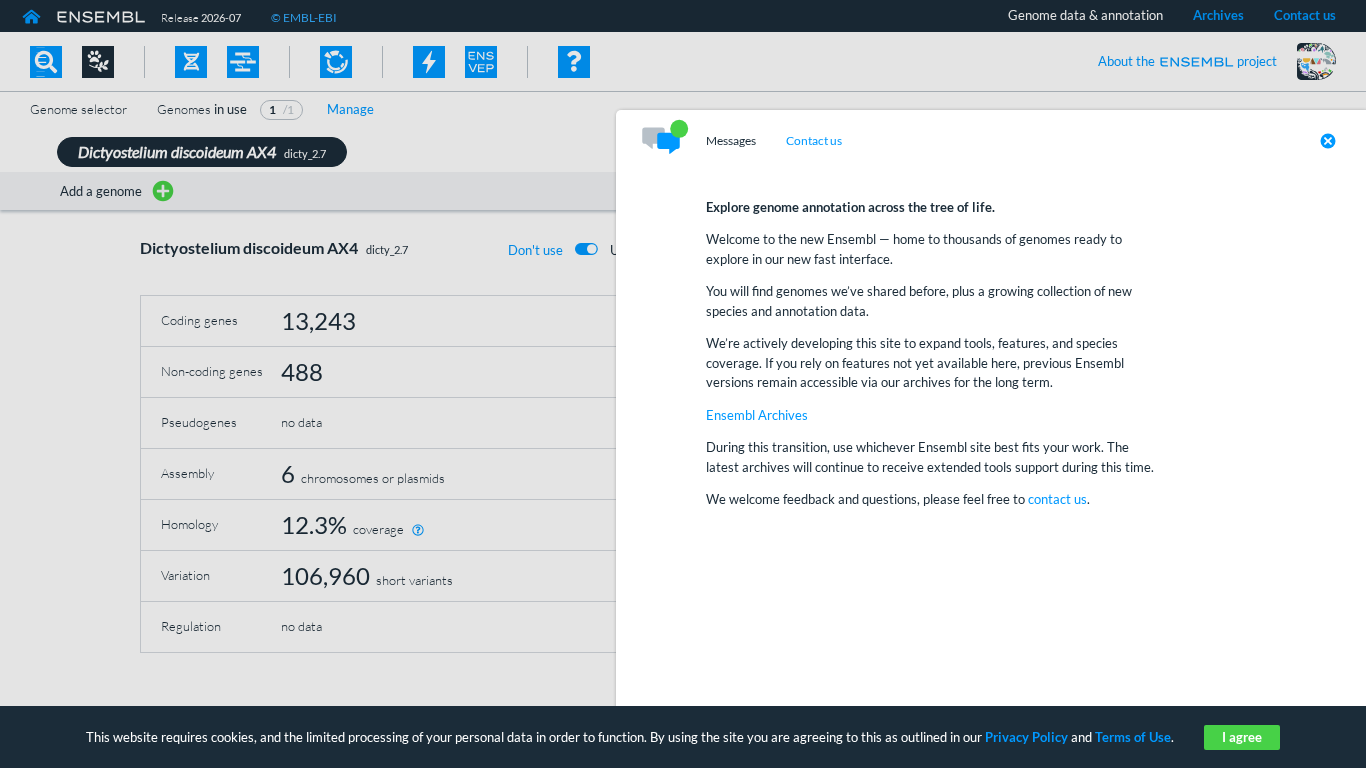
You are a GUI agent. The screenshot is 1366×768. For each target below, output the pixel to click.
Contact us (814, 141)
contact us (1057, 499)
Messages (731, 141)
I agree (1242, 737)
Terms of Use (1133, 737)
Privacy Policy (1026, 737)
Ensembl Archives (757, 415)
